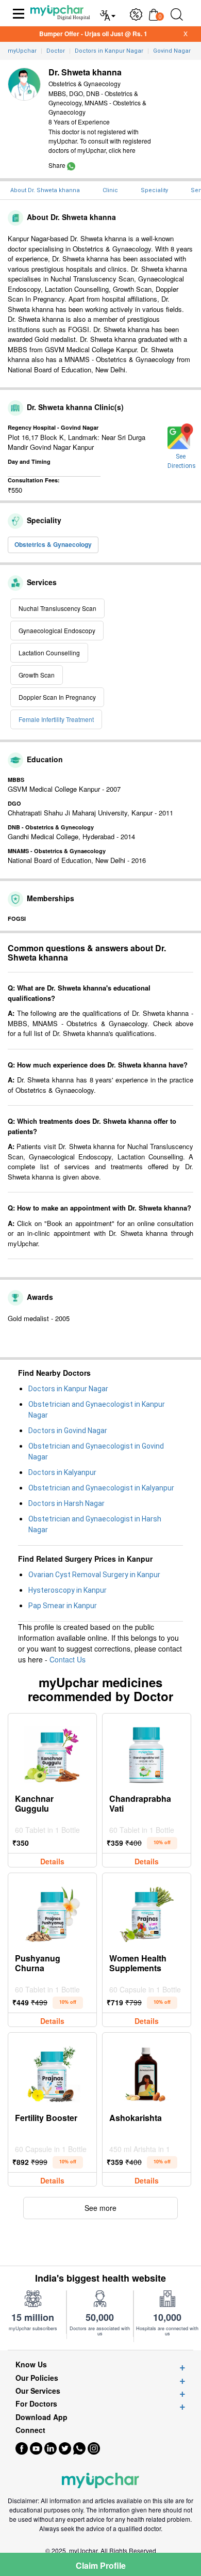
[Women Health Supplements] (146, 1912)
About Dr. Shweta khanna (45, 190)
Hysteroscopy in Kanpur (68, 1590)
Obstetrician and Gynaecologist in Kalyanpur (101, 1488)
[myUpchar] (71, 165)
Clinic (110, 190)
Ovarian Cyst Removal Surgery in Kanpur (94, 1575)
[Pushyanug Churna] (52, 1912)
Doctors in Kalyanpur (62, 1472)
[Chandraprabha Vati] (146, 1752)
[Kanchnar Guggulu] (52, 1752)
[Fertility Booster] (52, 2071)
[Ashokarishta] (146, 2071)
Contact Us (68, 1659)
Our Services (38, 2391)
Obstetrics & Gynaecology (53, 544)
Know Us (31, 2365)
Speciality (154, 190)
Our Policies (37, 2378)
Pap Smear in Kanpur (63, 1606)
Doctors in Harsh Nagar (66, 1503)
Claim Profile (101, 2565)
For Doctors (36, 2404)
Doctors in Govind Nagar (68, 1431)
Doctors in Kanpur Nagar (68, 1389)
